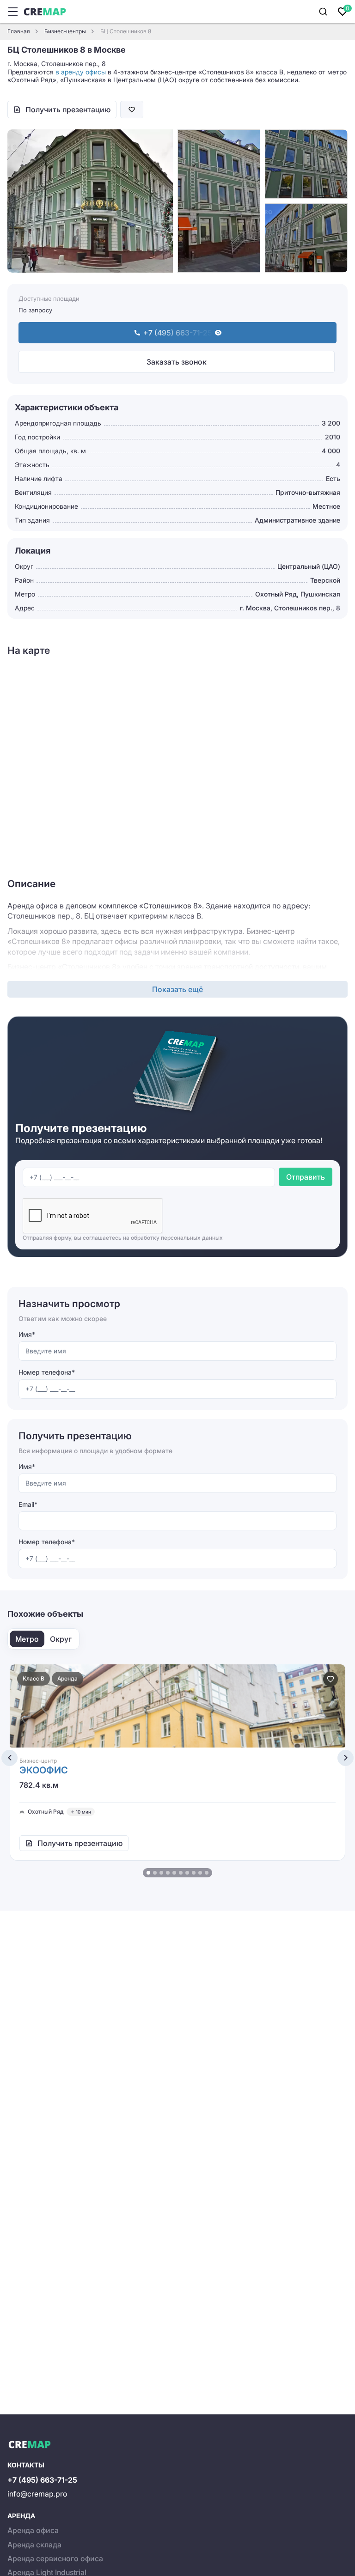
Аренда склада (34, 2545)
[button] (148, 1873)
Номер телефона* (47, 1372)
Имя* (27, 1334)
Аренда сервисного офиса (55, 2558)
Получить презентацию (68, 110)
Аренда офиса (33, 2530)
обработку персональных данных (177, 1238)
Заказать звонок (177, 362)
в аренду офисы (81, 72)
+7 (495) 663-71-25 (42, 2480)
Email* (28, 1504)
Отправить (306, 1177)
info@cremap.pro (37, 2494)
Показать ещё (177, 989)
